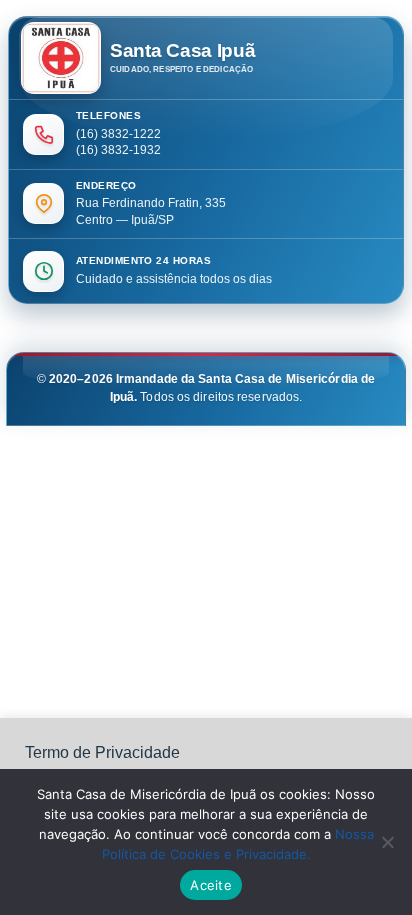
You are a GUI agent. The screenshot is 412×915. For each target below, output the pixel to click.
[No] (387, 842)
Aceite (211, 885)
